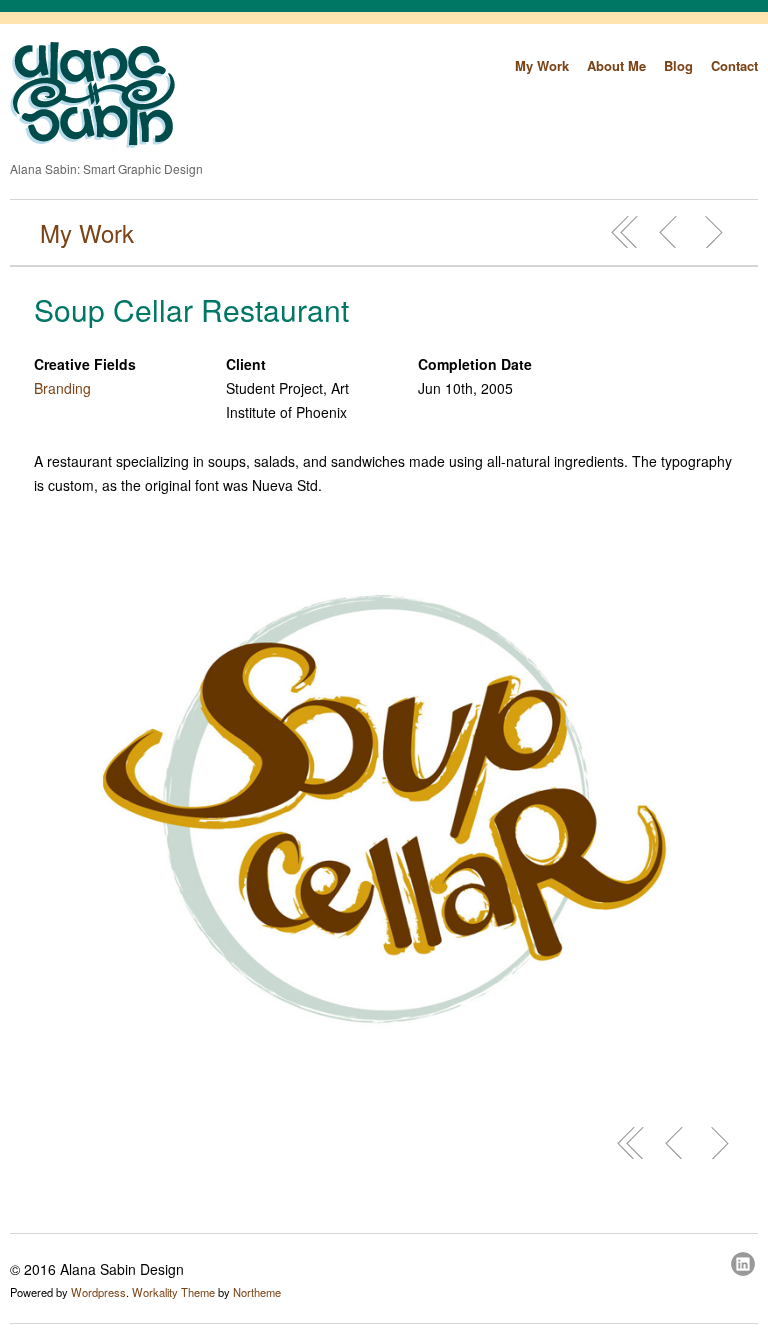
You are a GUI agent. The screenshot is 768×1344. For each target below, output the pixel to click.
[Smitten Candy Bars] (669, 232)
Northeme (257, 1292)
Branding (62, 388)
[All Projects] (625, 232)
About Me (616, 65)
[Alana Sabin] (92, 142)
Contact (734, 65)
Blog (678, 65)
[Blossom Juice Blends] (713, 232)
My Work (542, 65)
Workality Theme (173, 1292)
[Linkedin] (744, 1261)
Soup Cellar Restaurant (191, 309)
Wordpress (98, 1292)
